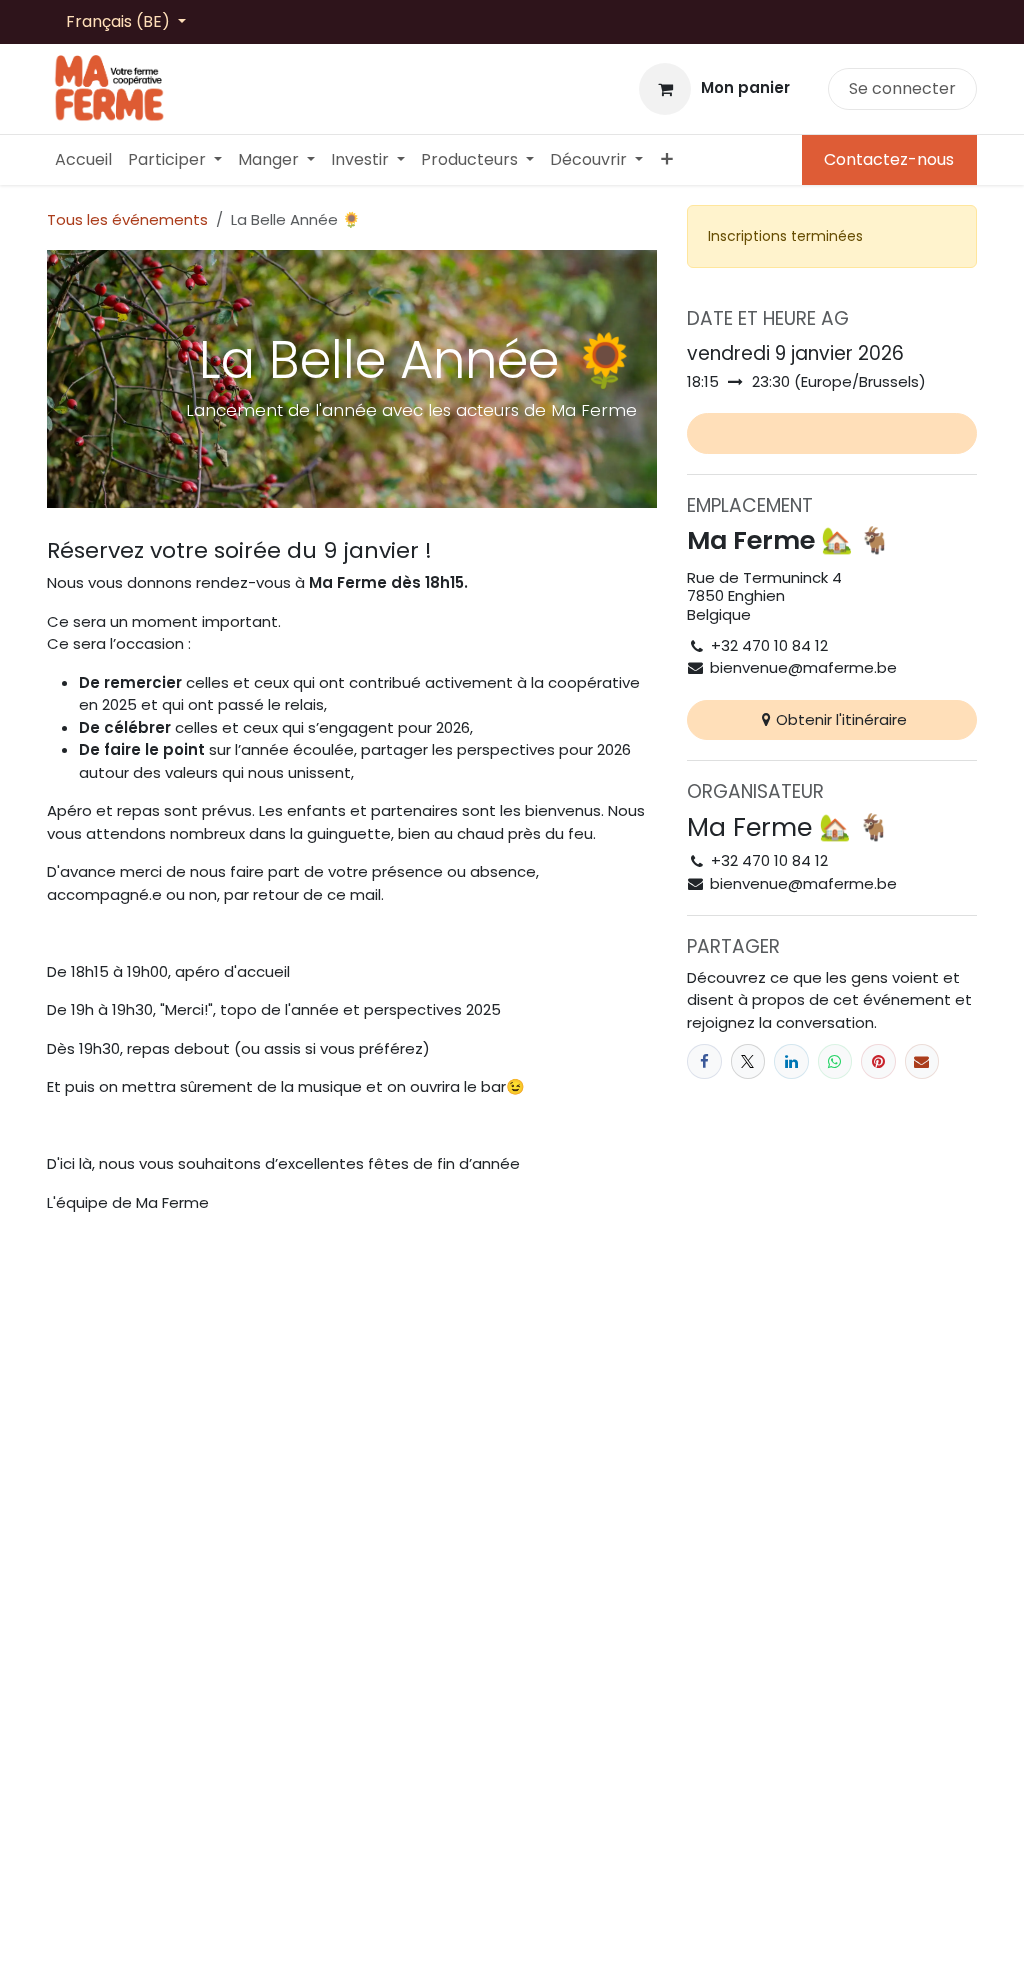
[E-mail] (922, 1061)
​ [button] (832, 433)
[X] (748, 1061)
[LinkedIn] (791, 1061)
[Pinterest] (878, 1061)
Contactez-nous (889, 159)
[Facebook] (704, 1061)
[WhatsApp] (835, 1061)
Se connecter (902, 88)
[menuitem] (83, 160)
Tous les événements (127, 219)
